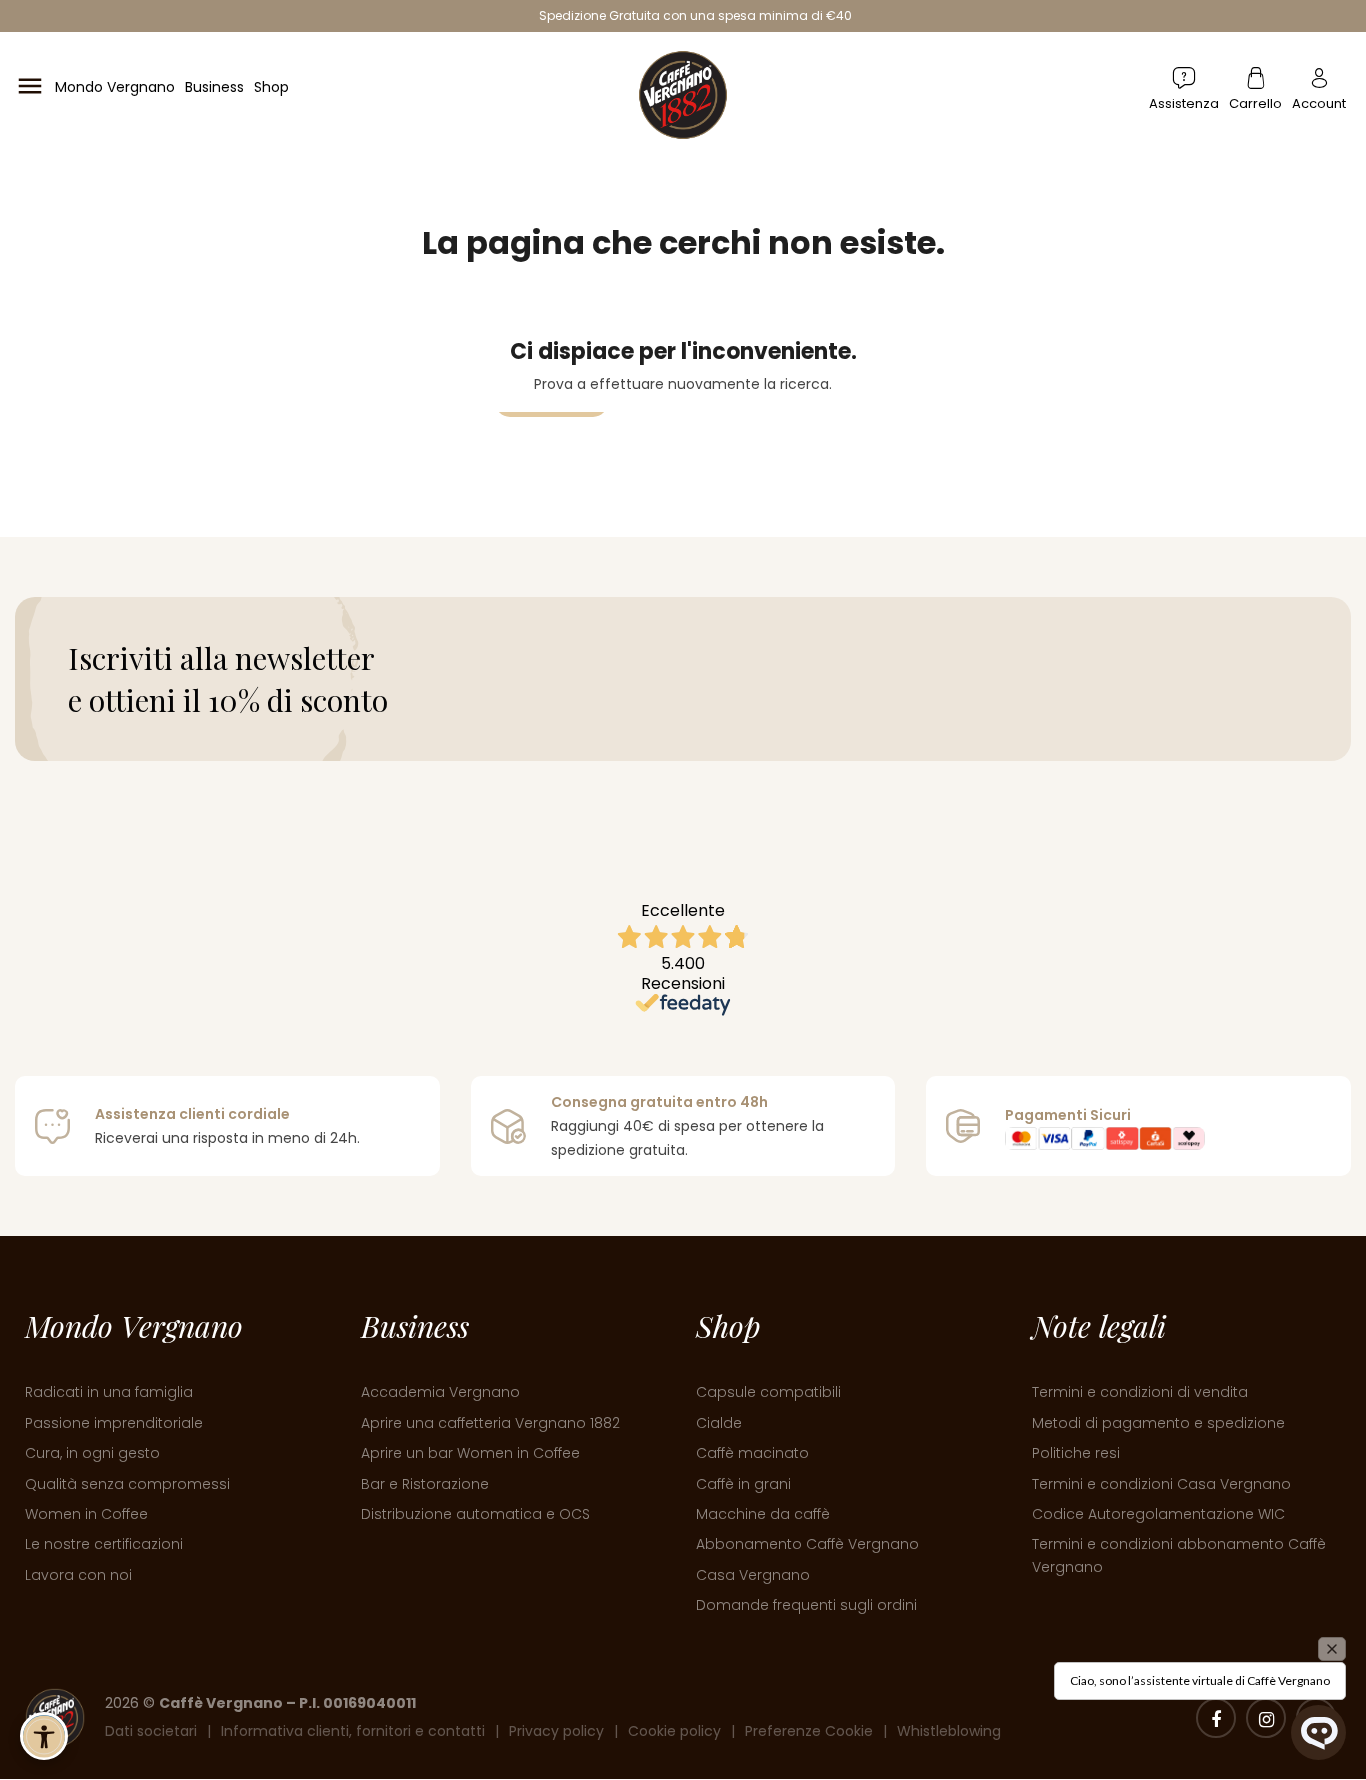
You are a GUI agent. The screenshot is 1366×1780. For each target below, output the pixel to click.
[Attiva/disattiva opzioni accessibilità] (44, 1736)
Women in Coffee (86, 1514)
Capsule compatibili (768, 1392)
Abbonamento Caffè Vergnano (807, 1544)
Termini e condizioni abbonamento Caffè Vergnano (1179, 1555)
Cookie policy (674, 1731)
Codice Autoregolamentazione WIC (1158, 1514)
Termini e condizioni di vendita (1140, 1392)
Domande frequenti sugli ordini (806, 1605)
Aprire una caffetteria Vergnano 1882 (490, 1423)
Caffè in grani (743, 1484)
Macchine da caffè (763, 1514)
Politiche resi (1076, 1453)
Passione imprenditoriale (114, 1423)
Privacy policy (556, 1731)
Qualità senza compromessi (127, 1484)
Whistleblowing (949, 1731)
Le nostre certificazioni (104, 1544)
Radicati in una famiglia (109, 1392)
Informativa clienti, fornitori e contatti (353, 1731)
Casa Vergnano (753, 1575)
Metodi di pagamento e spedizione (1158, 1423)
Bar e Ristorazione (425, 1484)
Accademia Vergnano (440, 1392)
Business (214, 87)
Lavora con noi (78, 1575)
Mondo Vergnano (115, 87)
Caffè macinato (752, 1453)
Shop (271, 87)
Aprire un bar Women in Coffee (470, 1453)
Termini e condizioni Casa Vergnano (1161, 1484)
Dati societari (151, 1731)
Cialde (719, 1423)
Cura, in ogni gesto (92, 1453)
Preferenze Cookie (809, 1731)
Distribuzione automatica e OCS (475, 1514)
